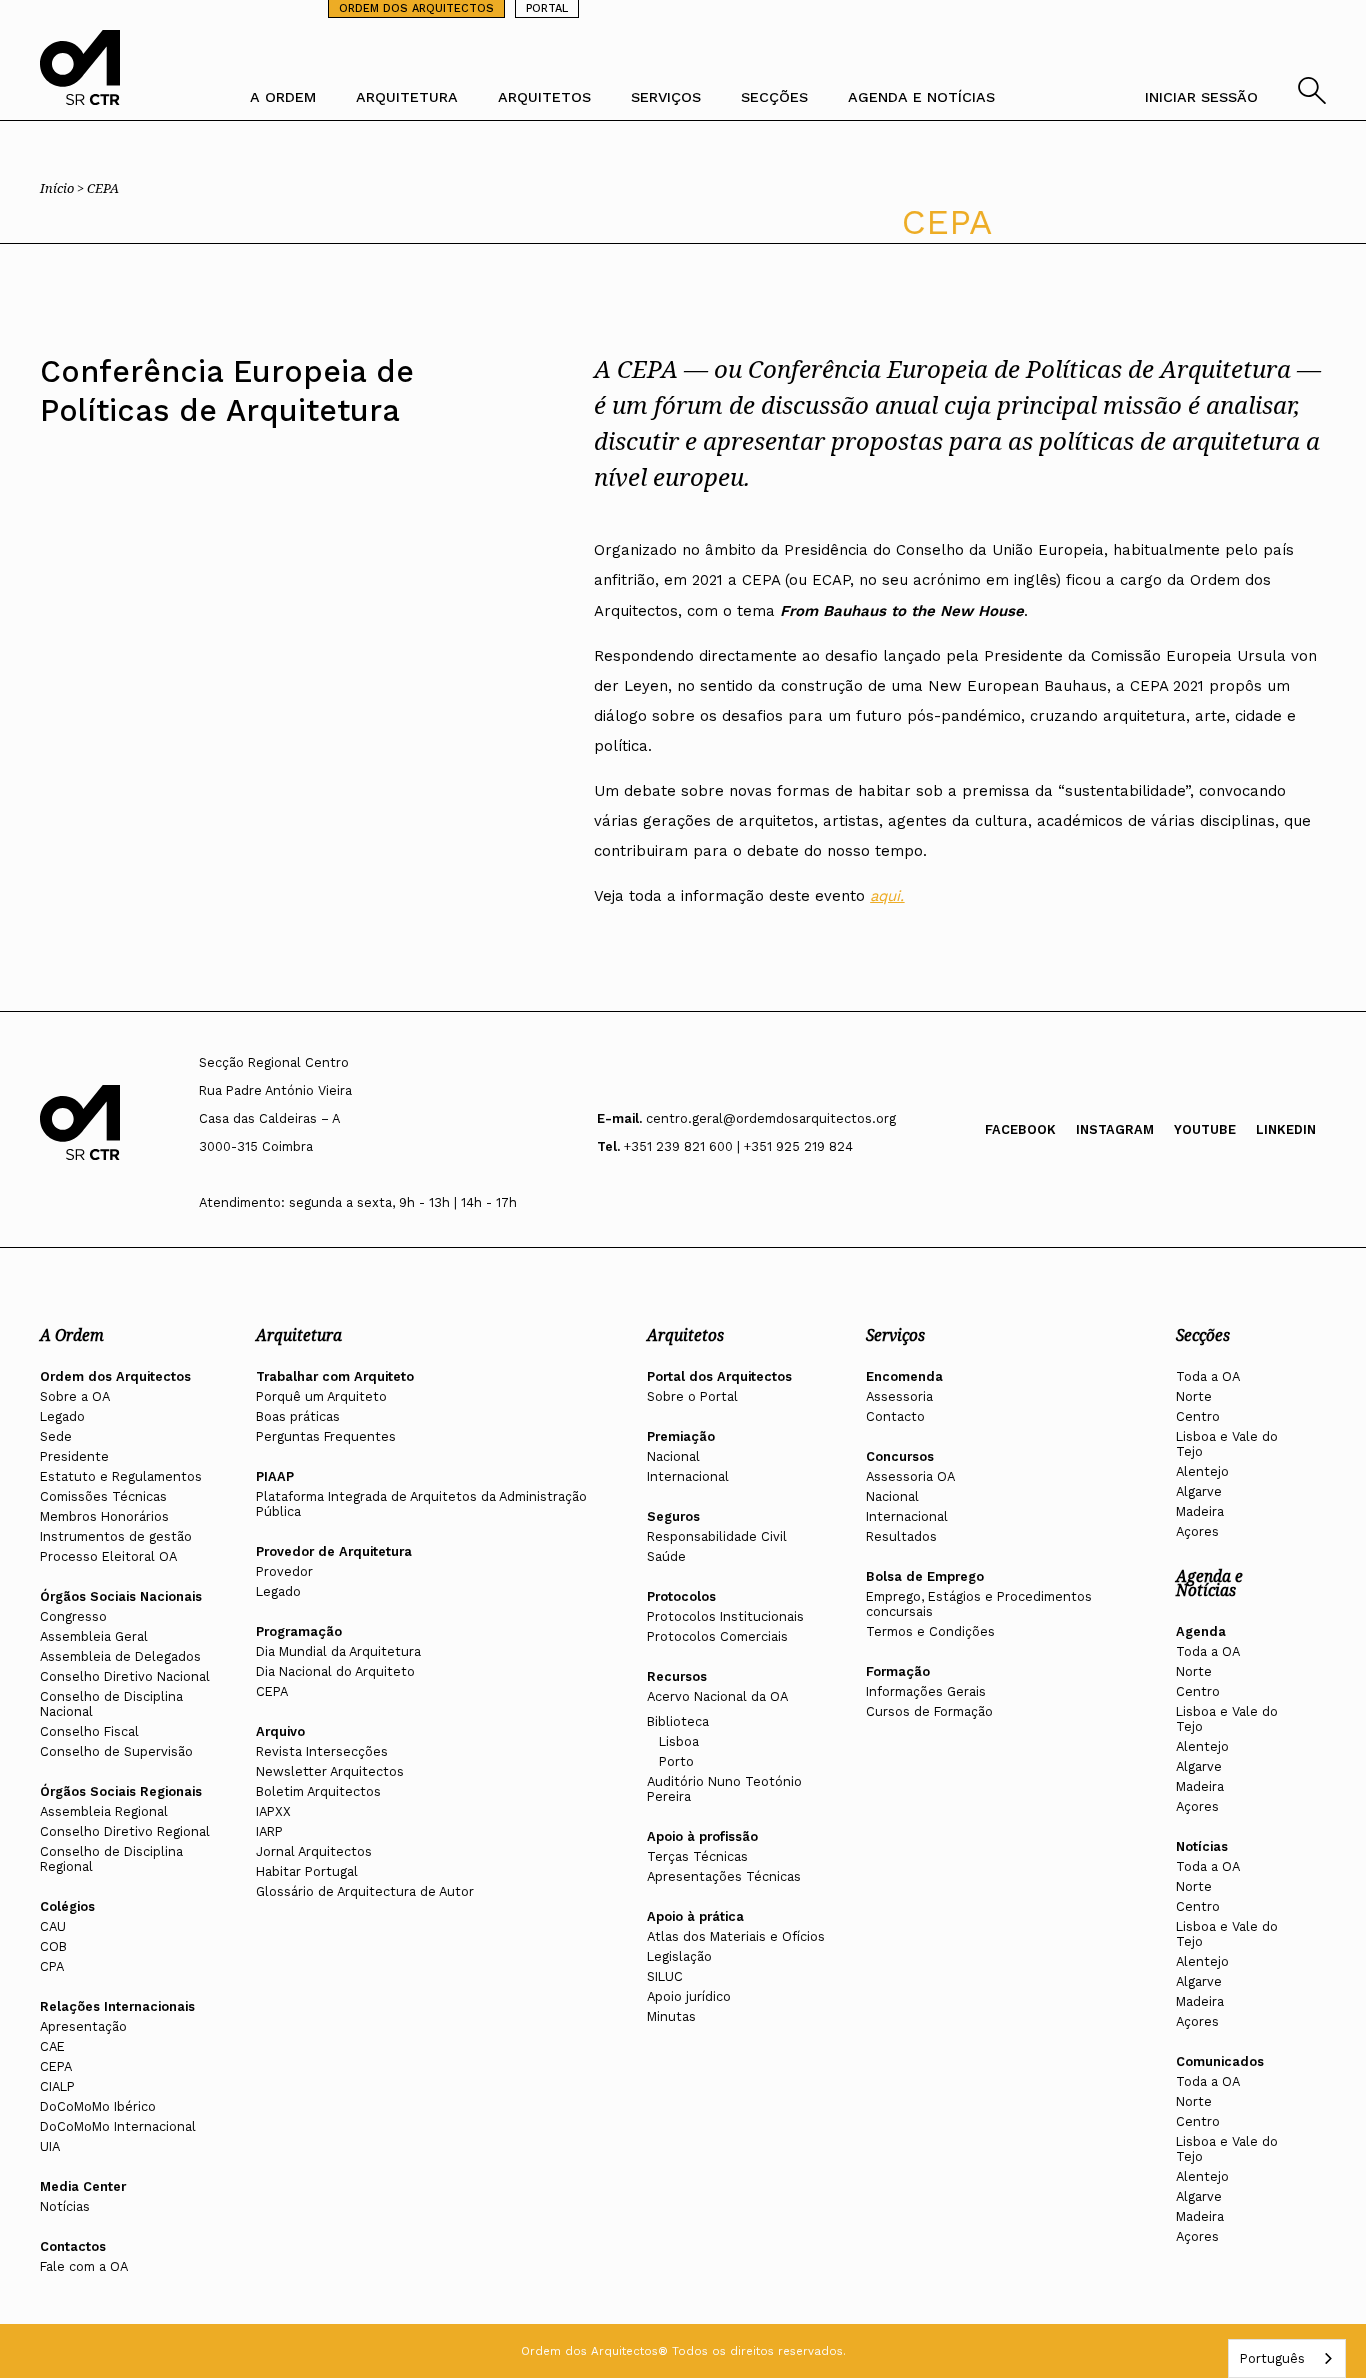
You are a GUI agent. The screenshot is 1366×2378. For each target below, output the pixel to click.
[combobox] (1287, 2358)
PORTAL (547, 8)
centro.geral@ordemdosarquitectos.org (771, 1118)
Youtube (1205, 1129)
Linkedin (1286, 1129)
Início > (63, 188)
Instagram (1115, 1129)
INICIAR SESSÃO (1201, 97)
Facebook (1020, 1129)
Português (1272, 2358)
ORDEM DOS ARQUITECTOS (416, 8)
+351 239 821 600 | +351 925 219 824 (738, 1146)
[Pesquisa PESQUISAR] (1312, 98)
